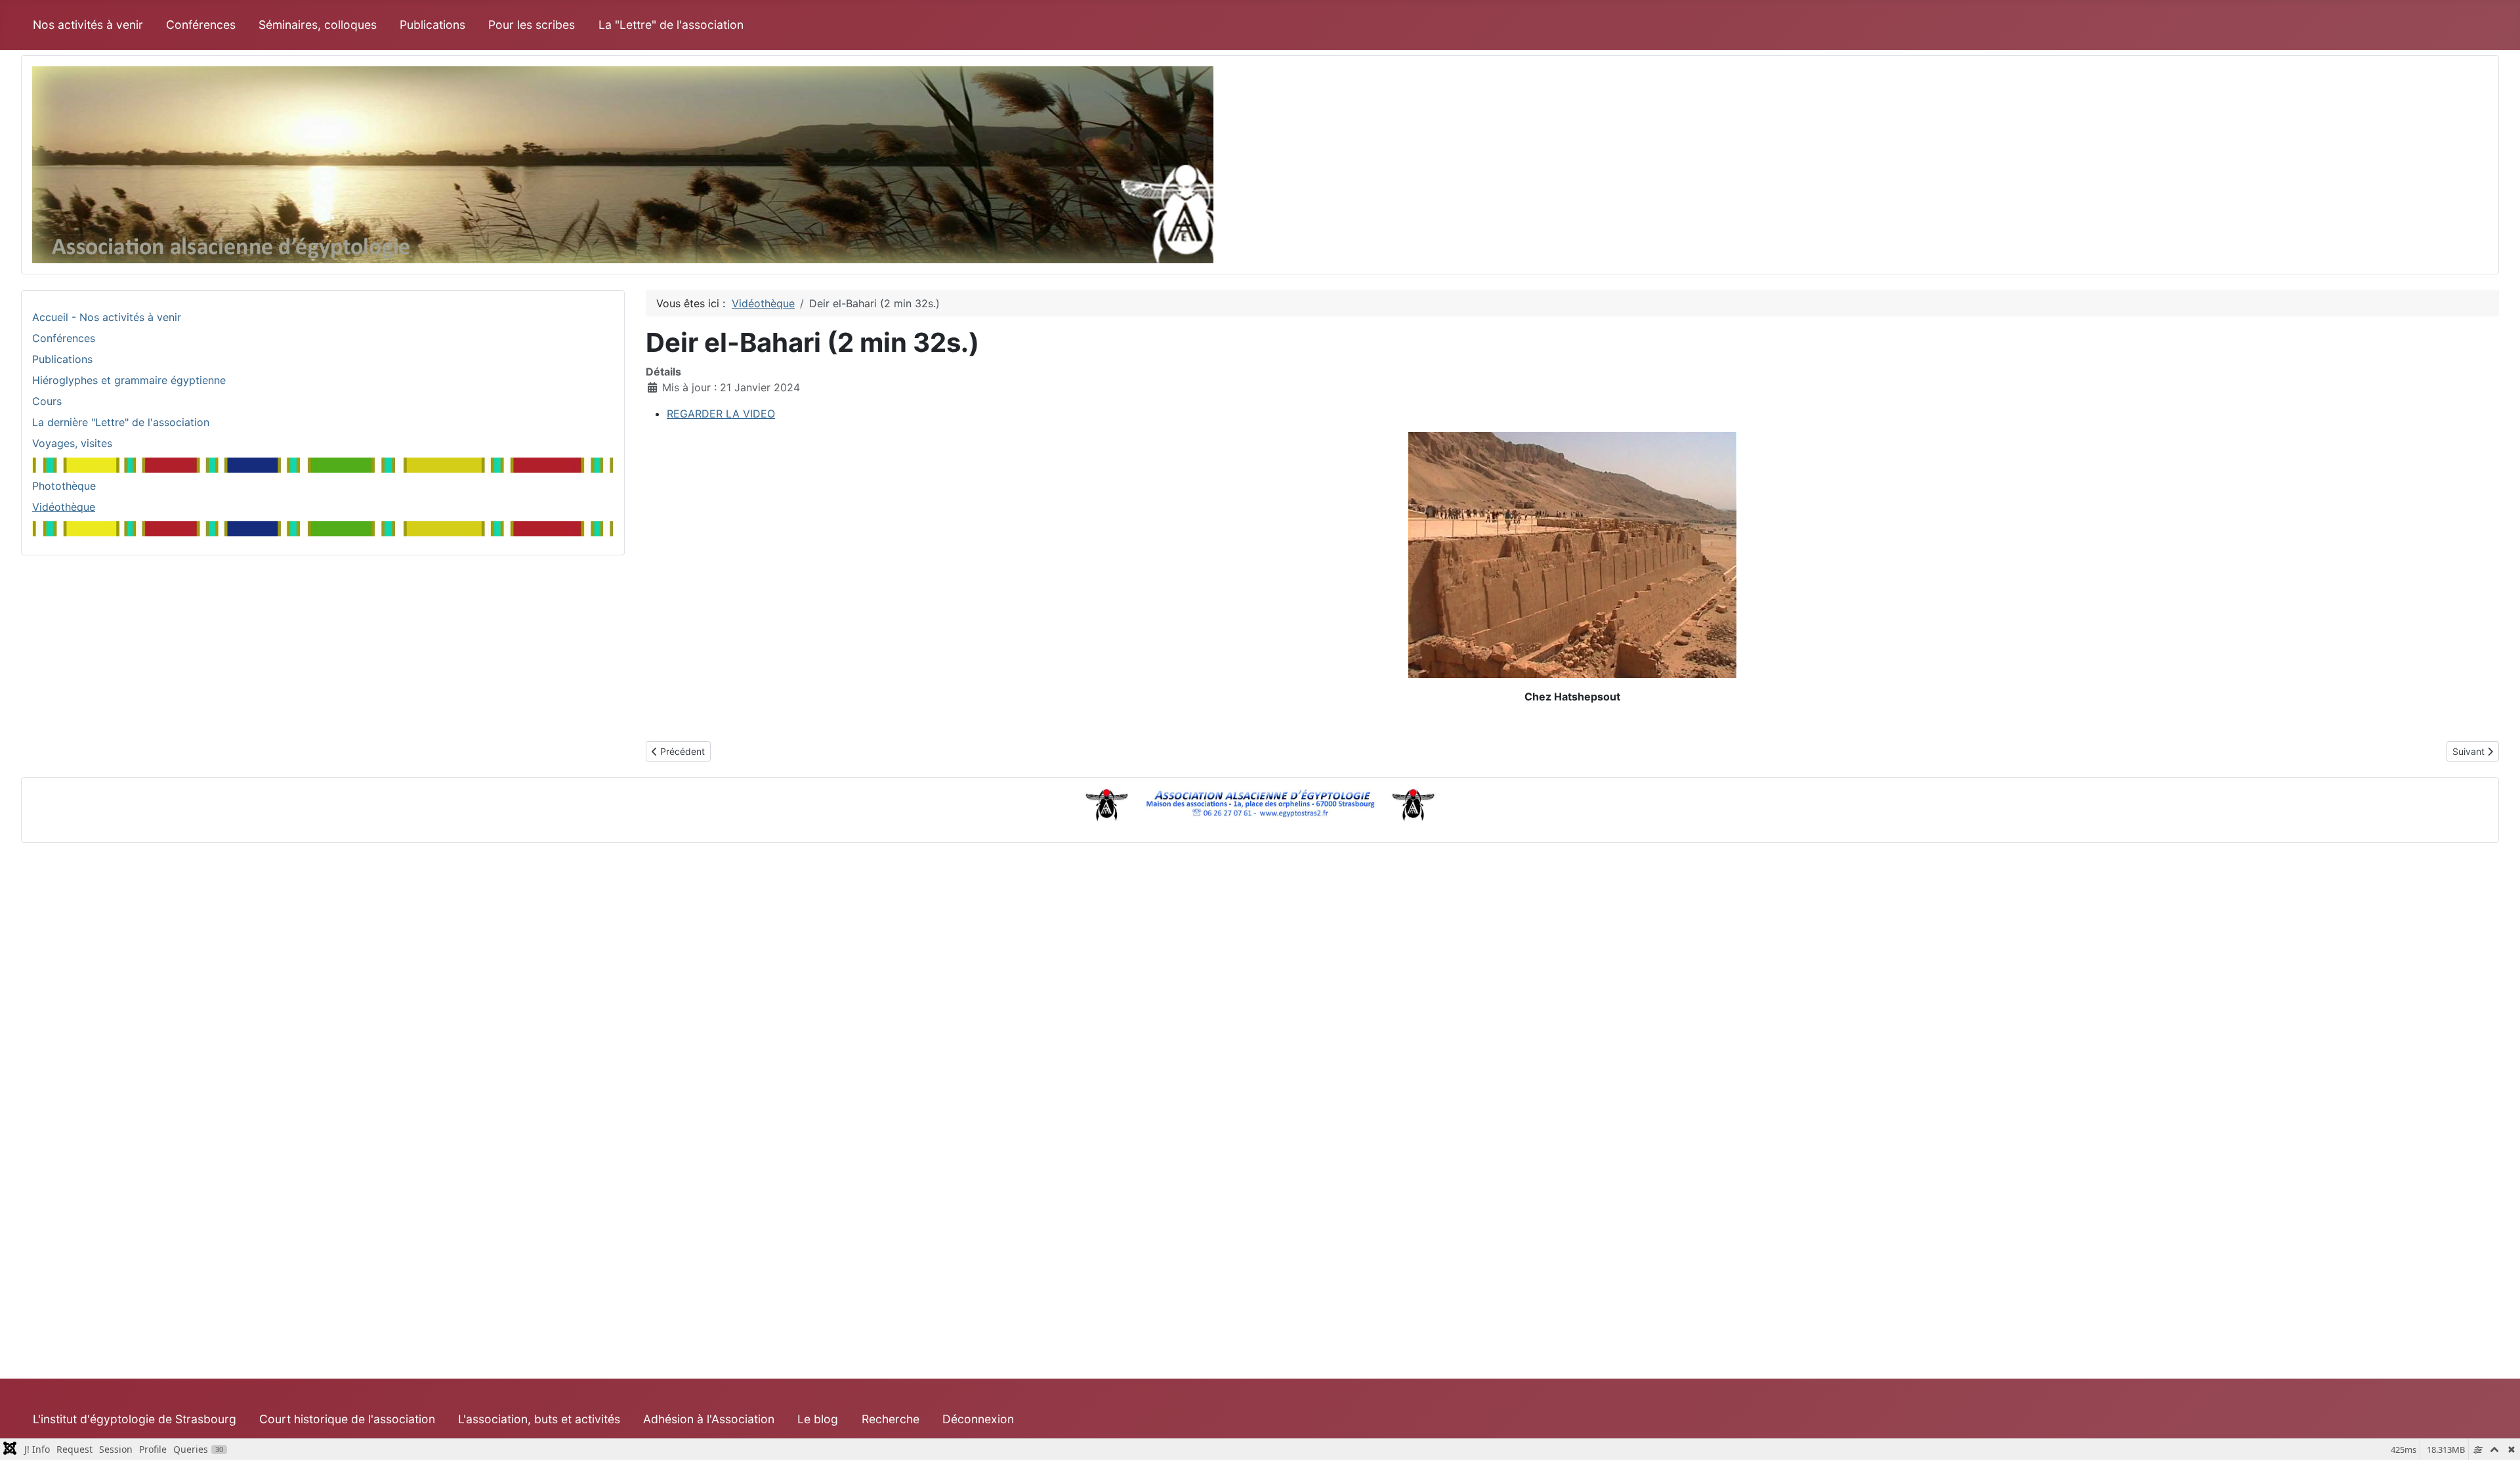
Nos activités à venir (88, 25)
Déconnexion (978, 1419)
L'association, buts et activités (539, 1419)
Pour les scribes (532, 25)
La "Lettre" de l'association (671, 25)
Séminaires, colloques (318, 25)
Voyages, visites (72, 443)
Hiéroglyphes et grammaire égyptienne (129, 380)
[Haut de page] (2497, 1436)
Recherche (891, 1419)
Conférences (201, 25)
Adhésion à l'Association (709, 1419)
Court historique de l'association (347, 1419)
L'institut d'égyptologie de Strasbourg (135, 1419)
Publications (432, 25)
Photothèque (64, 486)
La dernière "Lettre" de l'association (121, 422)
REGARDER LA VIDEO (721, 414)
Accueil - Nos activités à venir (107, 317)
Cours (47, 401)
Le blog (818, 1419)
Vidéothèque (64, 507)
